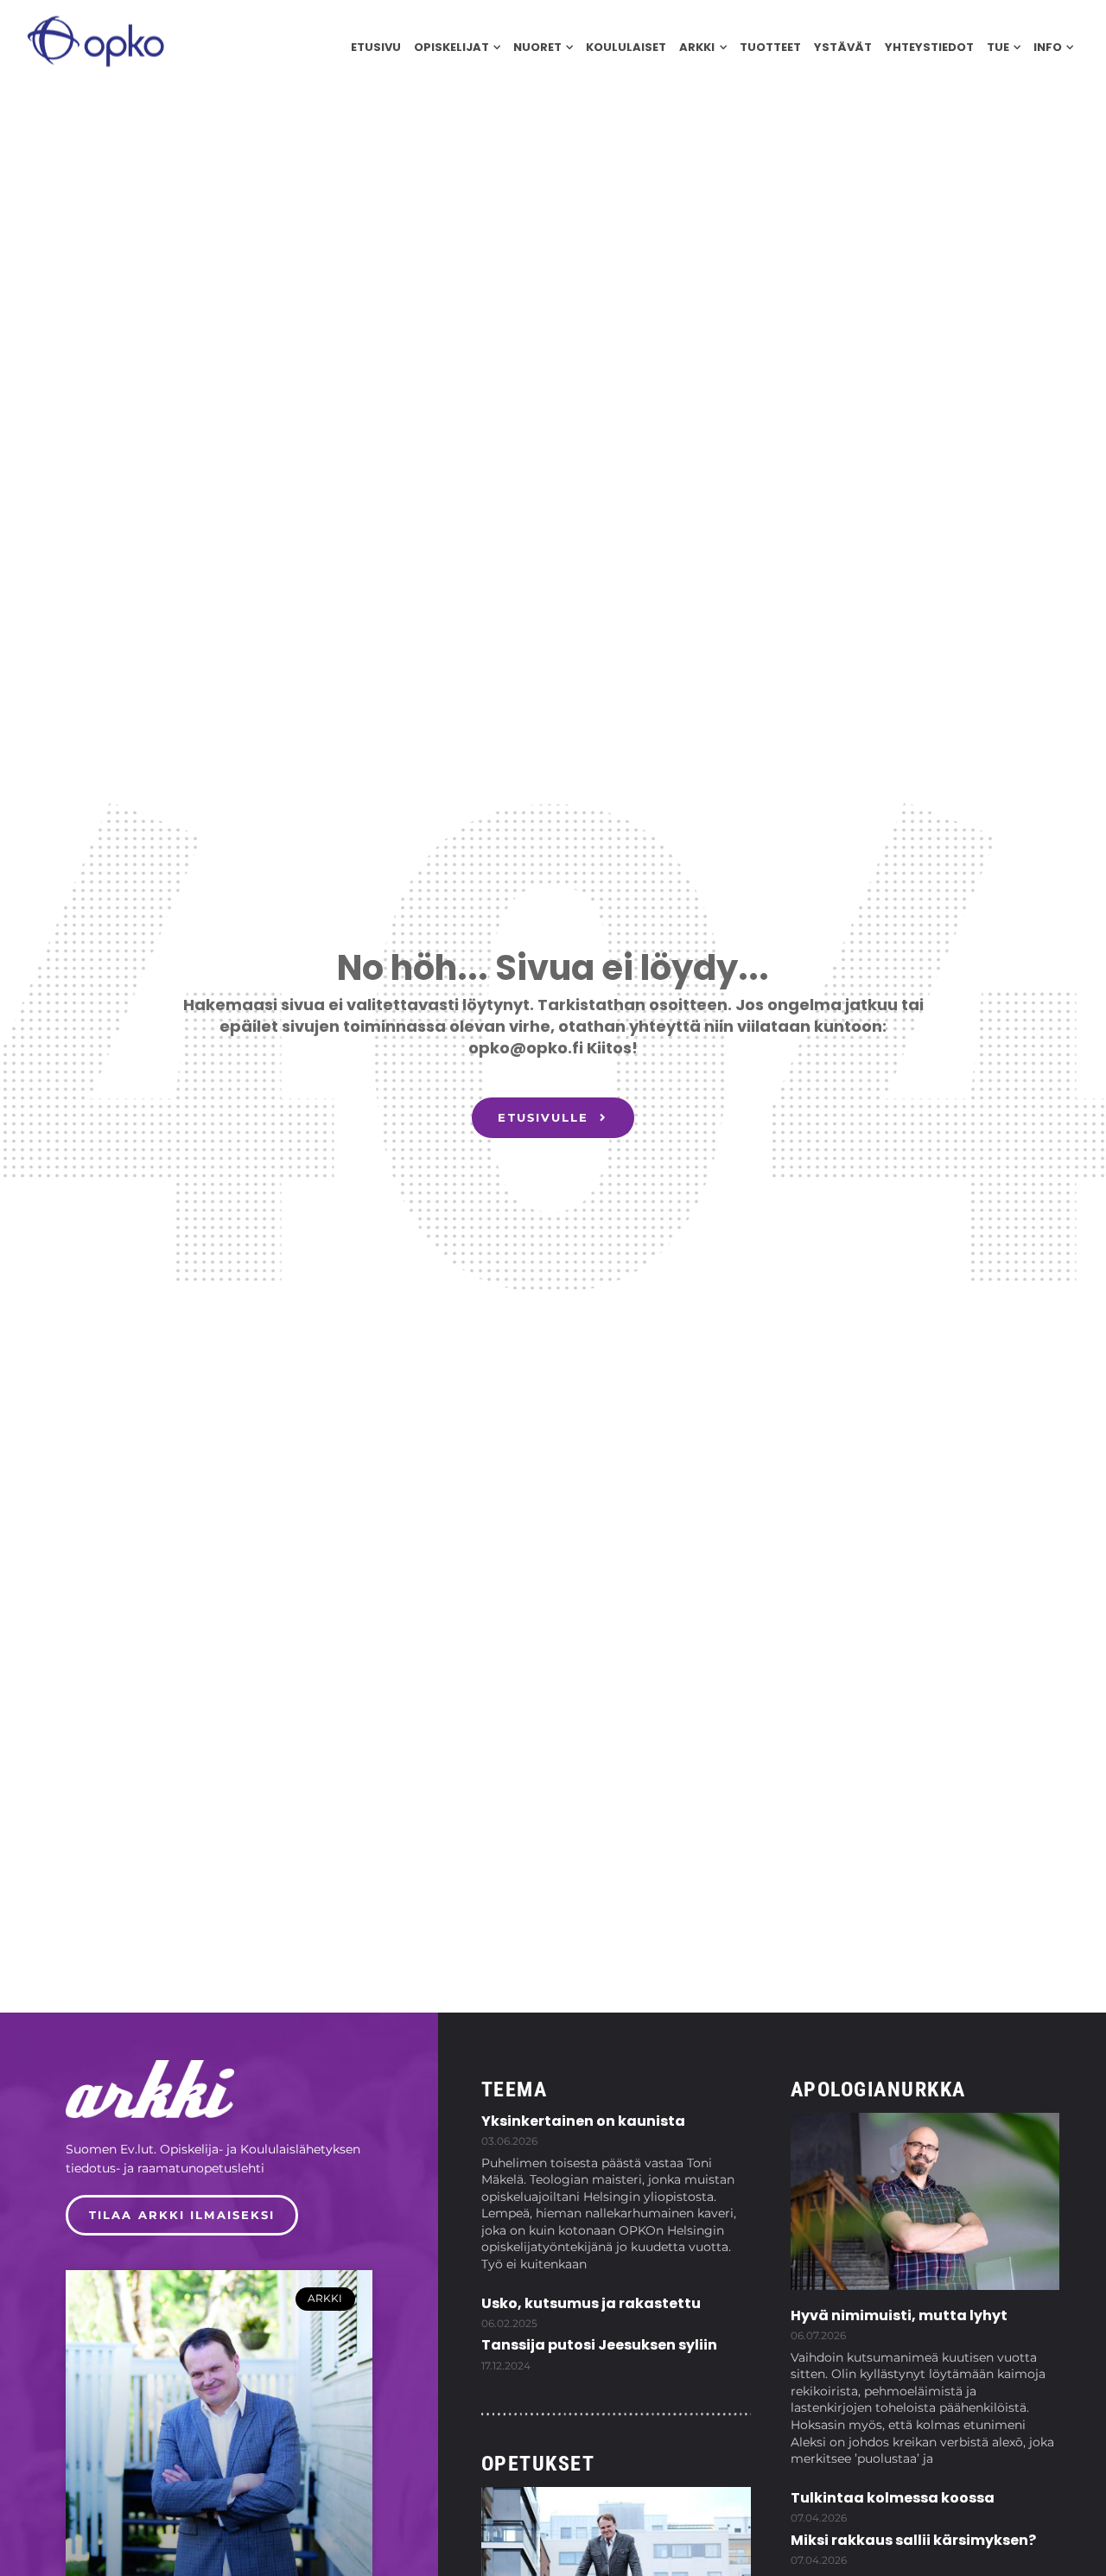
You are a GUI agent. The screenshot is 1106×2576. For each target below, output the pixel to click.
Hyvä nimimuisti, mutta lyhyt (899, 2315)
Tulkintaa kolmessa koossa (893, 2498)
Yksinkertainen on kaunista (583, 2121)
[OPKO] (95, 40)
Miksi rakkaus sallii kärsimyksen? (913, 2540)
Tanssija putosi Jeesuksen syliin (599, 2345)
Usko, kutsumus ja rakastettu (591, 2303)
